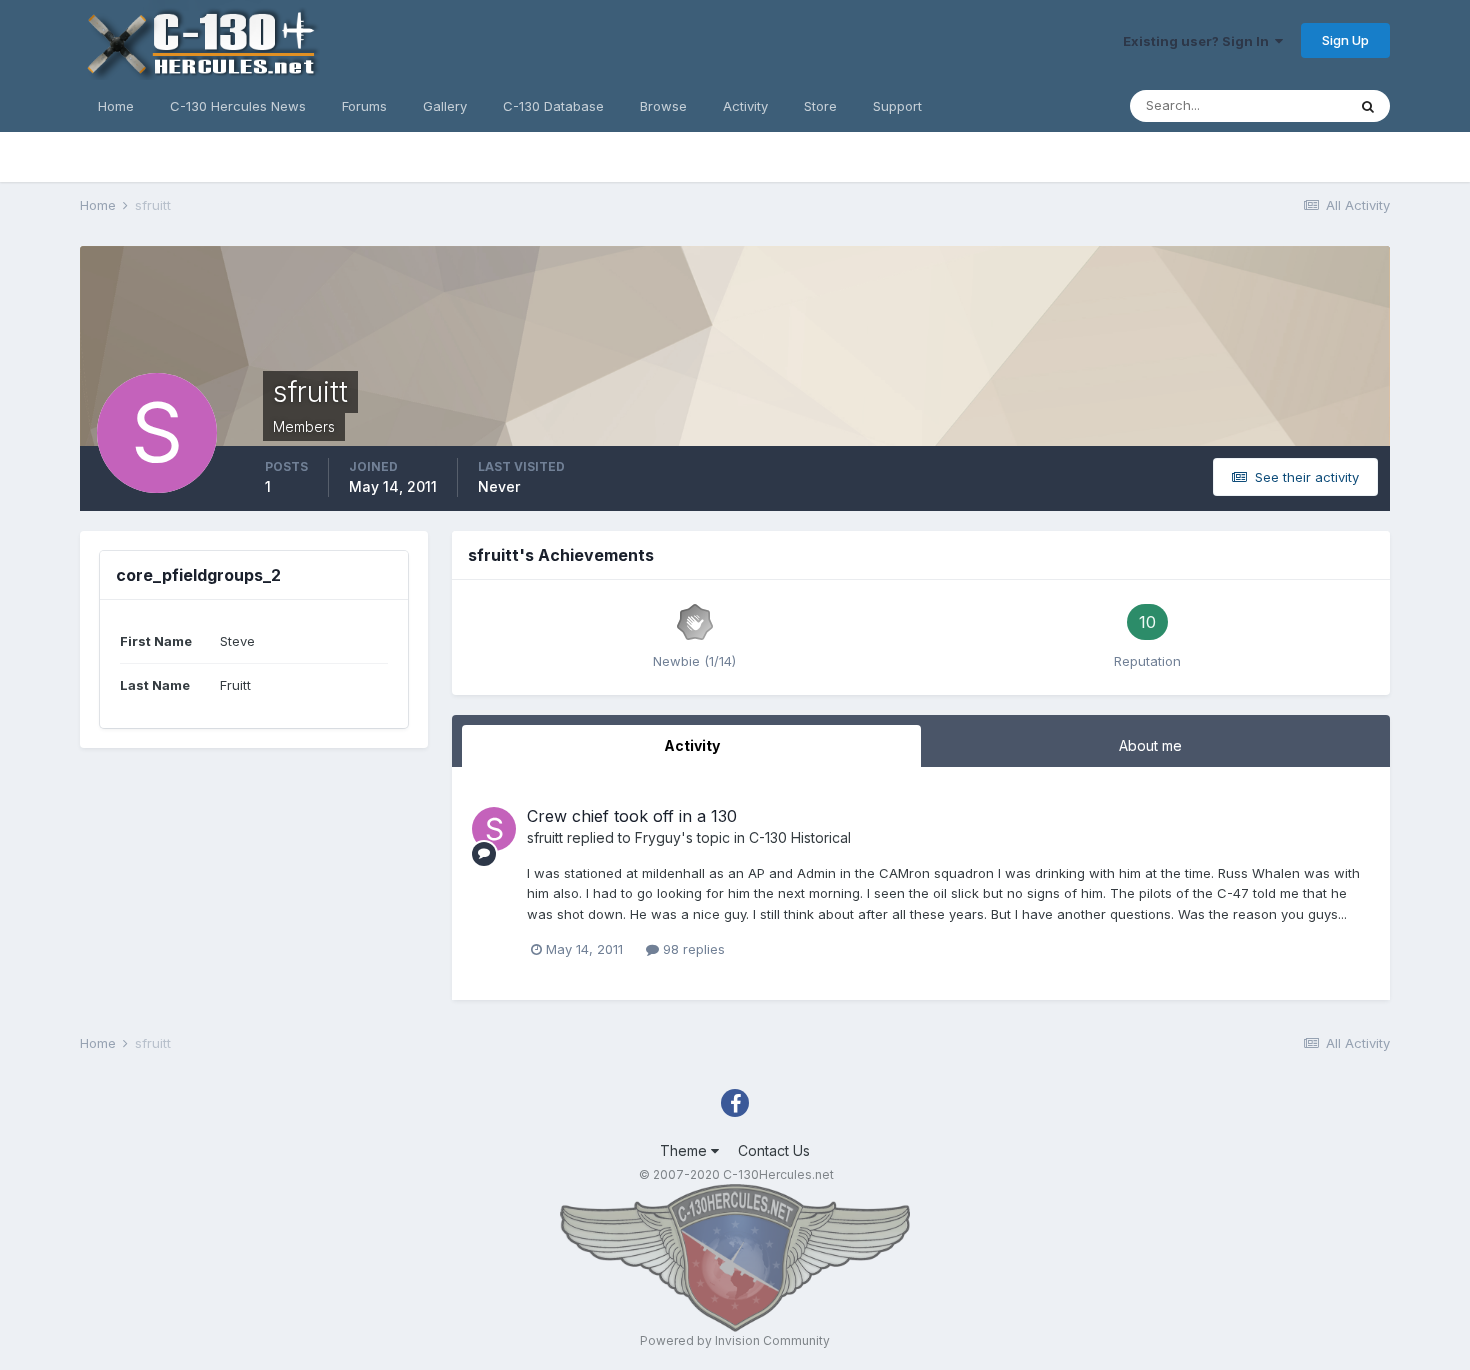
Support (897, 106)
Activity (745, 106)
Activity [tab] (692, 745)
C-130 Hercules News (238, 106)
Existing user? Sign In (1199, 41)
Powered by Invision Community (735, 1340)
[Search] (1368, 106)
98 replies (692, 949)
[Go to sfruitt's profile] (494, 829)
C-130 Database (553, 106)
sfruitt (545, 837)
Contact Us (774, 1150)
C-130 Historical (800, 837)
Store (820, 106)
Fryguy (658, 837)
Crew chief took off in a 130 (632, 816)
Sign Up (1345, 40)
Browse (663, 106)
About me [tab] (1150, 745)
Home (116, 106)
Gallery (445, 106)
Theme (685, 1150)
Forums (364, 106)
